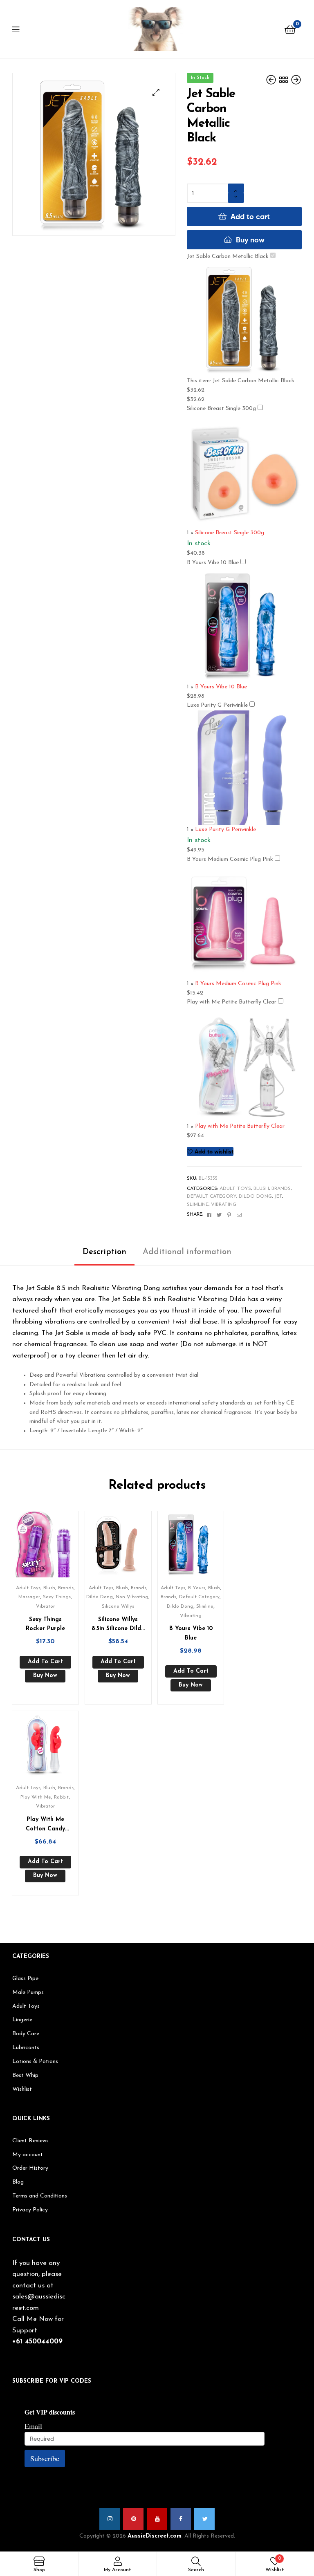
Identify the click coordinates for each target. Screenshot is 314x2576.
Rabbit (61, 1797)
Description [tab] (104, 1252)
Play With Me (36, 1797)
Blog (18, 2182)
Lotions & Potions (35, 2062)
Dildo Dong (255, 1196)
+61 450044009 (37, 2342)
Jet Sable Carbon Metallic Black (228, 256)
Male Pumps (28, 1992)
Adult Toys (235, 1189)
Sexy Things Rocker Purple (45, 1624)
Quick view (55, 1548)
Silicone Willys (118, 1606)
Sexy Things (57, 1597)
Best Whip (25, 2075)
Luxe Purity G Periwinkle (217, 705)
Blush (261, 1189)
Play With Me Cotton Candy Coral (45, 1825)
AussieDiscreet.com (155, 2536)
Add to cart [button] (45, 1662)
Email (33, 2426)
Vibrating (224, 1205)
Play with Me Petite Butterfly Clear (232, 1002)
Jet (278, 1196)
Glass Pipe (25, 1979)
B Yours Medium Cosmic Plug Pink (230, 859)
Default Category (212, 1196)
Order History (30, 2168)
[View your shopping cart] (290, 29)
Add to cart (250, 216)
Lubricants (26, 2048)
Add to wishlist (214, 1151)
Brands (281, 1189)
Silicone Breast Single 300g (221, 409)
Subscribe (45, 2458)
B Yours (197, 1588)
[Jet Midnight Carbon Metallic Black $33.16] (296, 80)
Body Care (26, 2034)
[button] (156, 92)
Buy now (250, 240)
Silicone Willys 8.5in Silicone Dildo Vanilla (118, 1625)
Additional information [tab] (187, 1252)
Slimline (198, 1205)
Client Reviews (30, 2141)
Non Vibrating (132, 1597)
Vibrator (45, 1606)
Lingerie (22, 2020)
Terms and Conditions (40, 2196)
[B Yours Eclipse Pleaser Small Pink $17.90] (272, 80)
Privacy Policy (30, 2210)
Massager (29, 1597)
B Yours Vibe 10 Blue (213, 563)
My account (28, 2155)
